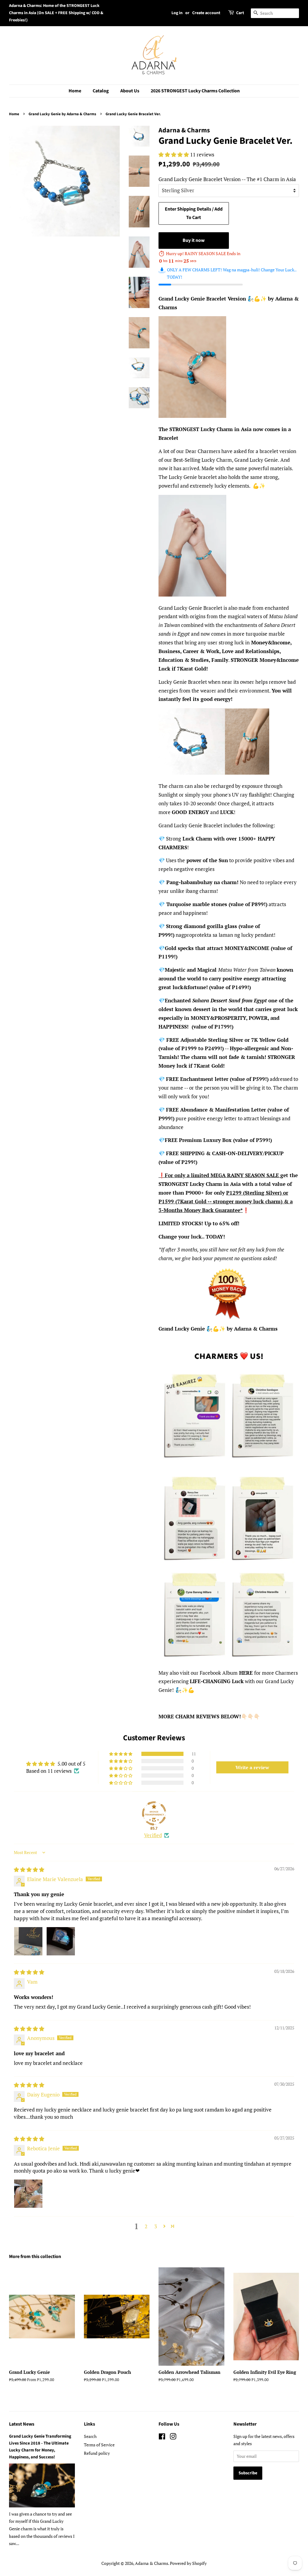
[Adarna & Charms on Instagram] (173, 2437)
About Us (130, 91)
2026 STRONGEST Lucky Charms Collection (195, 91)
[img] (29, 1870)
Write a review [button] (252, 1767)
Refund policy (97, 2453)
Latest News (22, 2424)
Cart (240, 13)
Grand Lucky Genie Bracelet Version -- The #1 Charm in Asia (227, 179)
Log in (177, 13)
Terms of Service (99, 2445)
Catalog (101, 91)
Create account (206, 13)
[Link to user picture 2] (61, 1941)
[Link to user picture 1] (28, 1941)
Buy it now (194, 240)
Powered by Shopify (188, 2563)
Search (90, 2436)
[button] (174, 154)
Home (75, 91)
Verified (153, 1835)
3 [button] (156, 2226)
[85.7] (154, 1813)
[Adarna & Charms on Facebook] (162, 2437)
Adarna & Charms (152, 2563)
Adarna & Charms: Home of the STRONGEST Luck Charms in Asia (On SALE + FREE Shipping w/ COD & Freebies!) (56, 13)
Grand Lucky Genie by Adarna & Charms (62, 114)
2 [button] (146, 2226)
